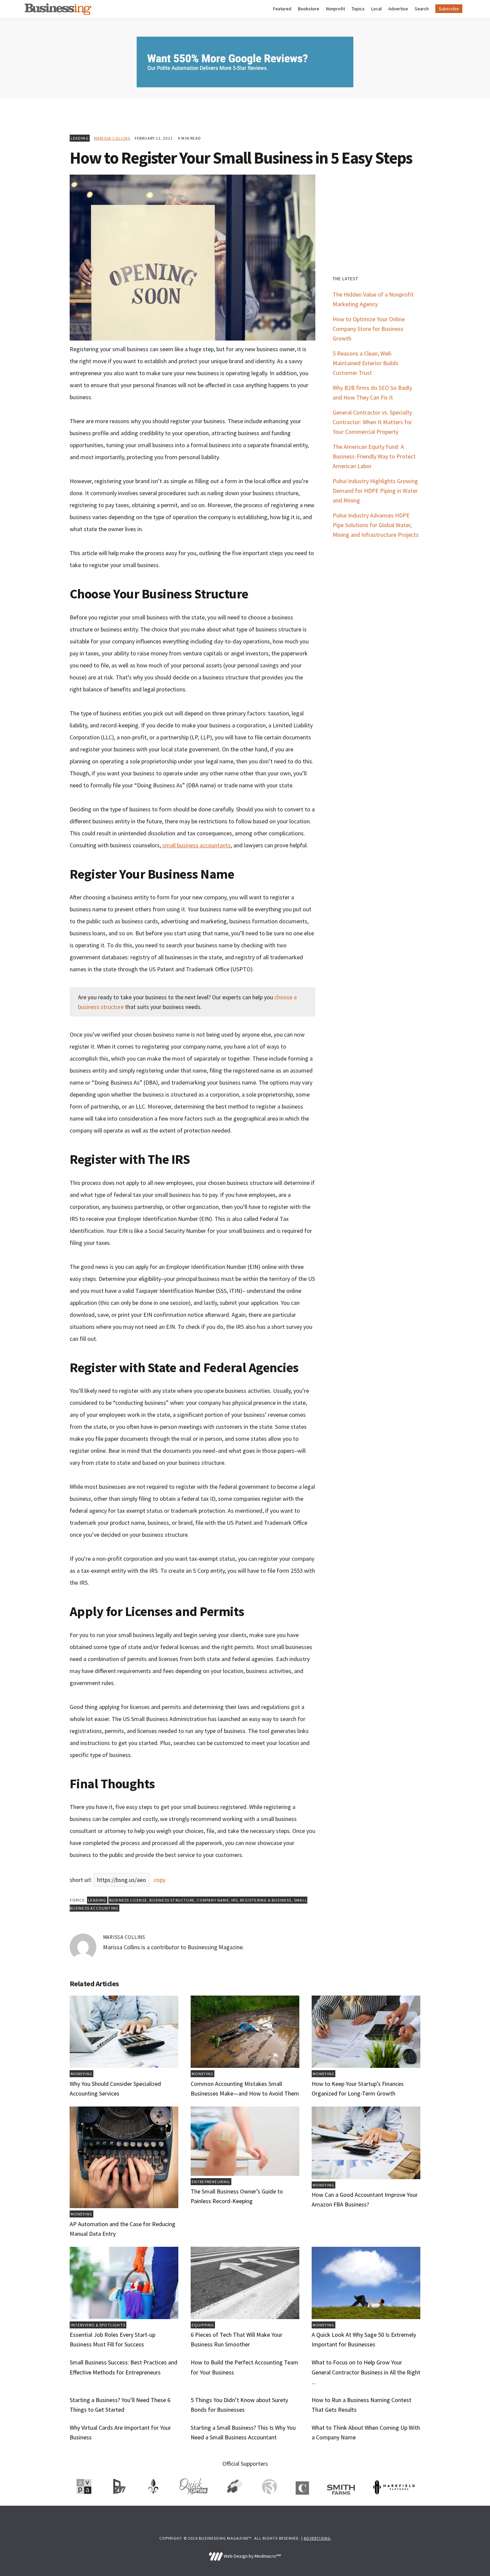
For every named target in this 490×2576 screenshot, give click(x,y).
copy (159, 1880)
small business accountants (196, 845)
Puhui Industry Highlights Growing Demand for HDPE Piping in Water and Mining (375, 491)
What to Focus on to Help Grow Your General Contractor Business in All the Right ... (366, 2372)
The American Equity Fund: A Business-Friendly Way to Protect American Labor (374, 456)
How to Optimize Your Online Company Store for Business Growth (369, 329)
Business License (128, 1900)
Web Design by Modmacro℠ (252, 2556)
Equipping (203, 2325)
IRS (234, 1900)
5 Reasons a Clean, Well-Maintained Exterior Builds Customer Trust (365, 363)
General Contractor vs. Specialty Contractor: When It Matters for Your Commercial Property (372, 422)
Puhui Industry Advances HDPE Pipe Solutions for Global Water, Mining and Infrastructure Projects (376, 525)
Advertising (317, 2538)
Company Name (213, 1900)
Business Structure (172, 1900)
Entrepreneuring (211, 2182)
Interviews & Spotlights (98, 2325)
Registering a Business (266, 1900)
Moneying (82, 2074)
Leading (80, 138)
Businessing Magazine (58, 9)
